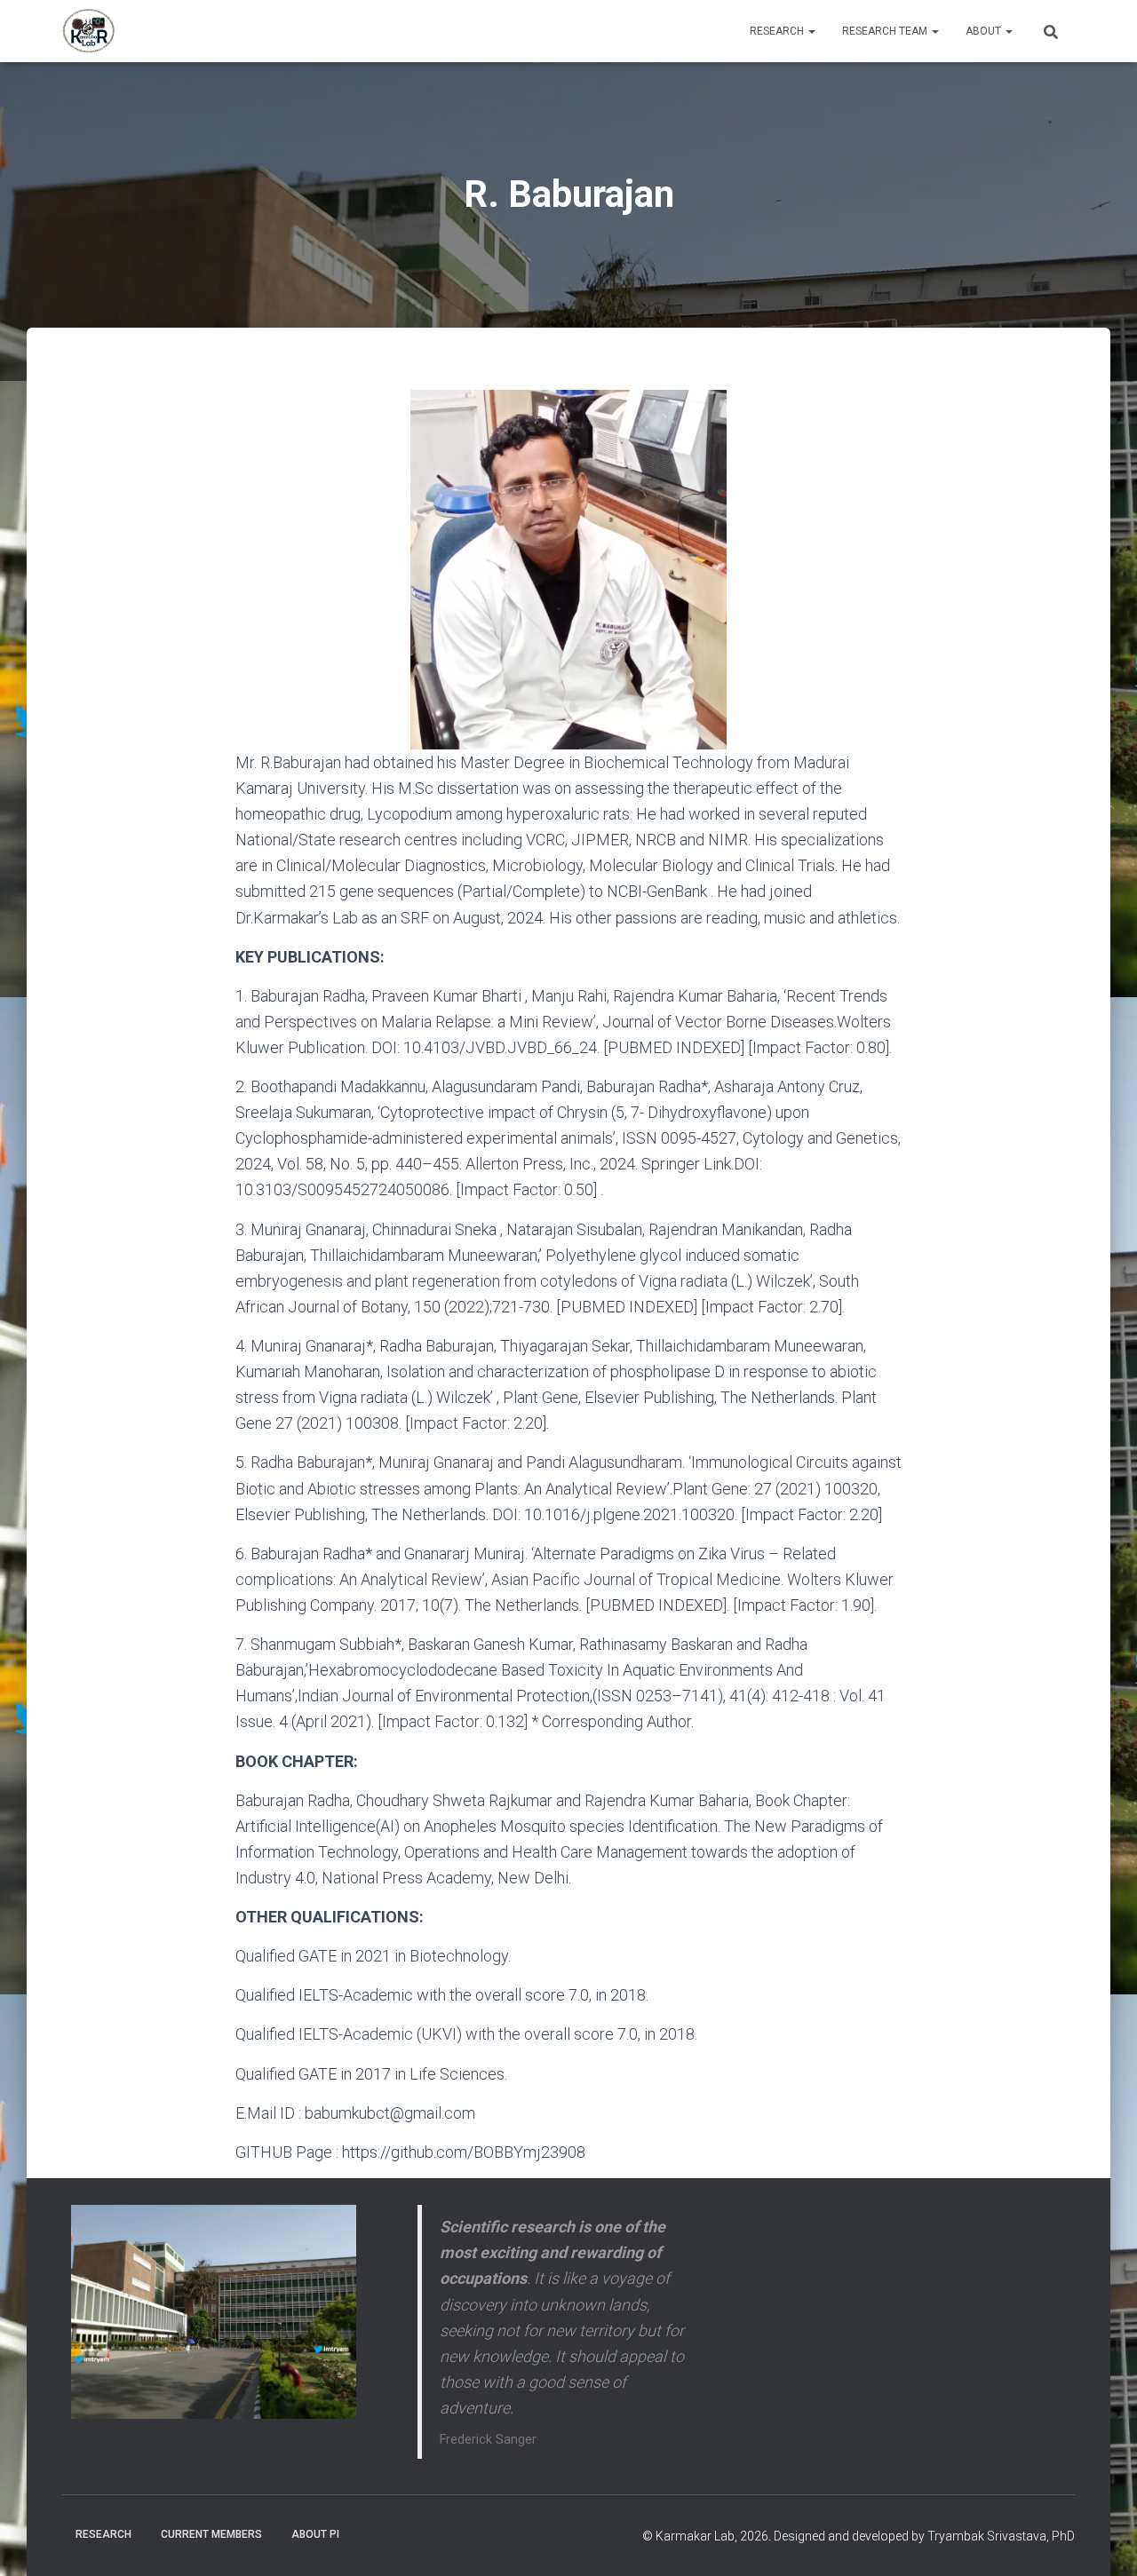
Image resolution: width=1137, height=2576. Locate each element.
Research (778, 31)
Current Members (211, 2534)
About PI (315, 2534)
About (985, 31)
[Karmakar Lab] (89, 31)
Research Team (886, 31)
